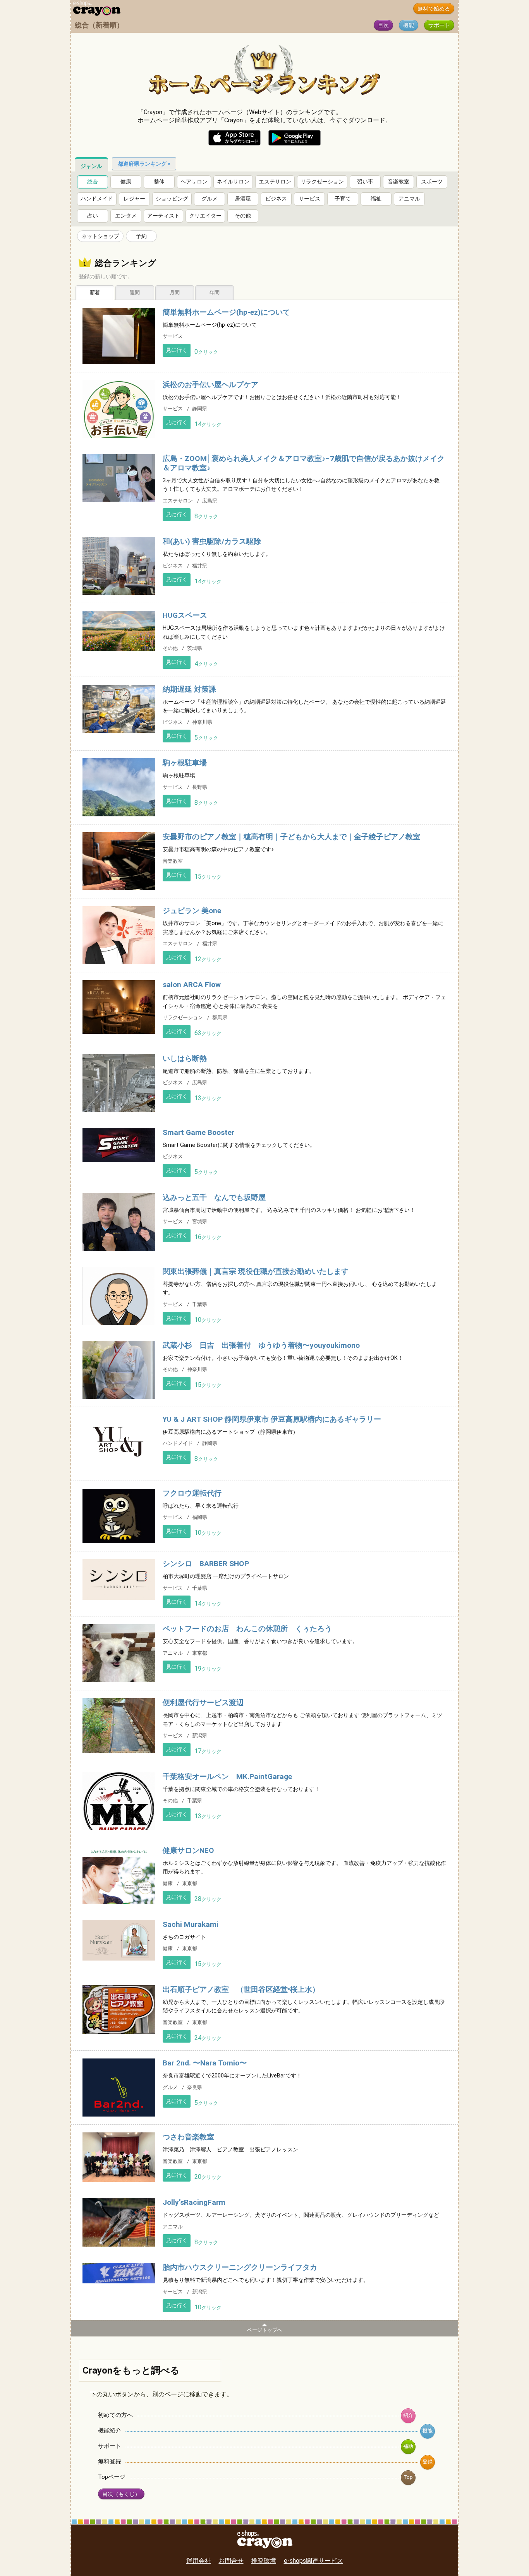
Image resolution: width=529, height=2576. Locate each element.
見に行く (177, 350)
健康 (126, 182)
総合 (93, 182)
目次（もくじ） (121, 2494)
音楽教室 (398, 182)
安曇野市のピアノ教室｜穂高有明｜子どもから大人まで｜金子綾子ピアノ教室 (291, 837)
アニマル (409, 199)
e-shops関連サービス (313, 2561)
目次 (383, 25)
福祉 (376, 199)
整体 (159, 182)
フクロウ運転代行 (192, 1493)
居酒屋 (243, 199)
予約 (141, 236)
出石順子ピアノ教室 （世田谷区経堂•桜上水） (241, 1989)
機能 (409, 25)
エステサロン (275, 182)
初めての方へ (115, 2415)
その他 (243, 216)
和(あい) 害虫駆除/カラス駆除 (212, 541)
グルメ (210, 199)
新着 (95, 292)
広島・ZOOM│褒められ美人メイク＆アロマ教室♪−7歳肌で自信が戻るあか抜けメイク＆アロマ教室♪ (304, 463)
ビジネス (276, 199)
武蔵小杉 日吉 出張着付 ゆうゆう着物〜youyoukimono (261, 1345)
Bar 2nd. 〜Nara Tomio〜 (205, 2063)
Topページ (112, 2477)
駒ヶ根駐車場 (185, 763)
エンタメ (126, 216)
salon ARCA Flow (192, 985)
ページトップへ (265, 2330)
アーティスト (163, 216)
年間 (215, 292)
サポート (439, 25)
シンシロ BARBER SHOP (206, 1564)
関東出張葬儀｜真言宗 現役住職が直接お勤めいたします (256, 1271)
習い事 (365, 182)
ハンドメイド (97, 199)
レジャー (134, 199)
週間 (135, 292)
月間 (175, 292)
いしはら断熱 (185, 1058)
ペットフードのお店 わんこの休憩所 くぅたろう (247, 1629)
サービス (309, 199)
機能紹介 (110, 2430)
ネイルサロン (233, 182)
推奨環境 (264, 2561)
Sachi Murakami (191, 1924)
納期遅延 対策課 (189, 689)
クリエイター (205, 216)
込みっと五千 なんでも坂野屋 (214, 1197)
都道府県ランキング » (144, 164)
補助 (408, 2446)
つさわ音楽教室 (188, 2137)
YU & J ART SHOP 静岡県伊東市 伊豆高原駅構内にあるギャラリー (272, 1419)
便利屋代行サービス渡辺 (203, 1703)
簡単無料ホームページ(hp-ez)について (226, 312)
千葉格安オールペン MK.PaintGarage (227, 1776)
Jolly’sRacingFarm (194, 2202)
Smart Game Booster (198, 1132)
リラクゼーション (322, 182)
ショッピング (172, 199)
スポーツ (432, 182)
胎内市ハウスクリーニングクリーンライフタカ (240, 2267)
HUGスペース (185, 615)
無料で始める (434, 9)
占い (93, 216)
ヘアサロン (194, 182)
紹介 (408, 2415)
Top (408, 2477)
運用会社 (199, 2561)
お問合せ (231, 2561)
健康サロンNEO (188, 1850)
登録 (428, 2462)
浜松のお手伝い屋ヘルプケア (210, 385)
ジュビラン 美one (192, 911)
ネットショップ (100, 236)
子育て (343, 199)
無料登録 (110, 2461)
